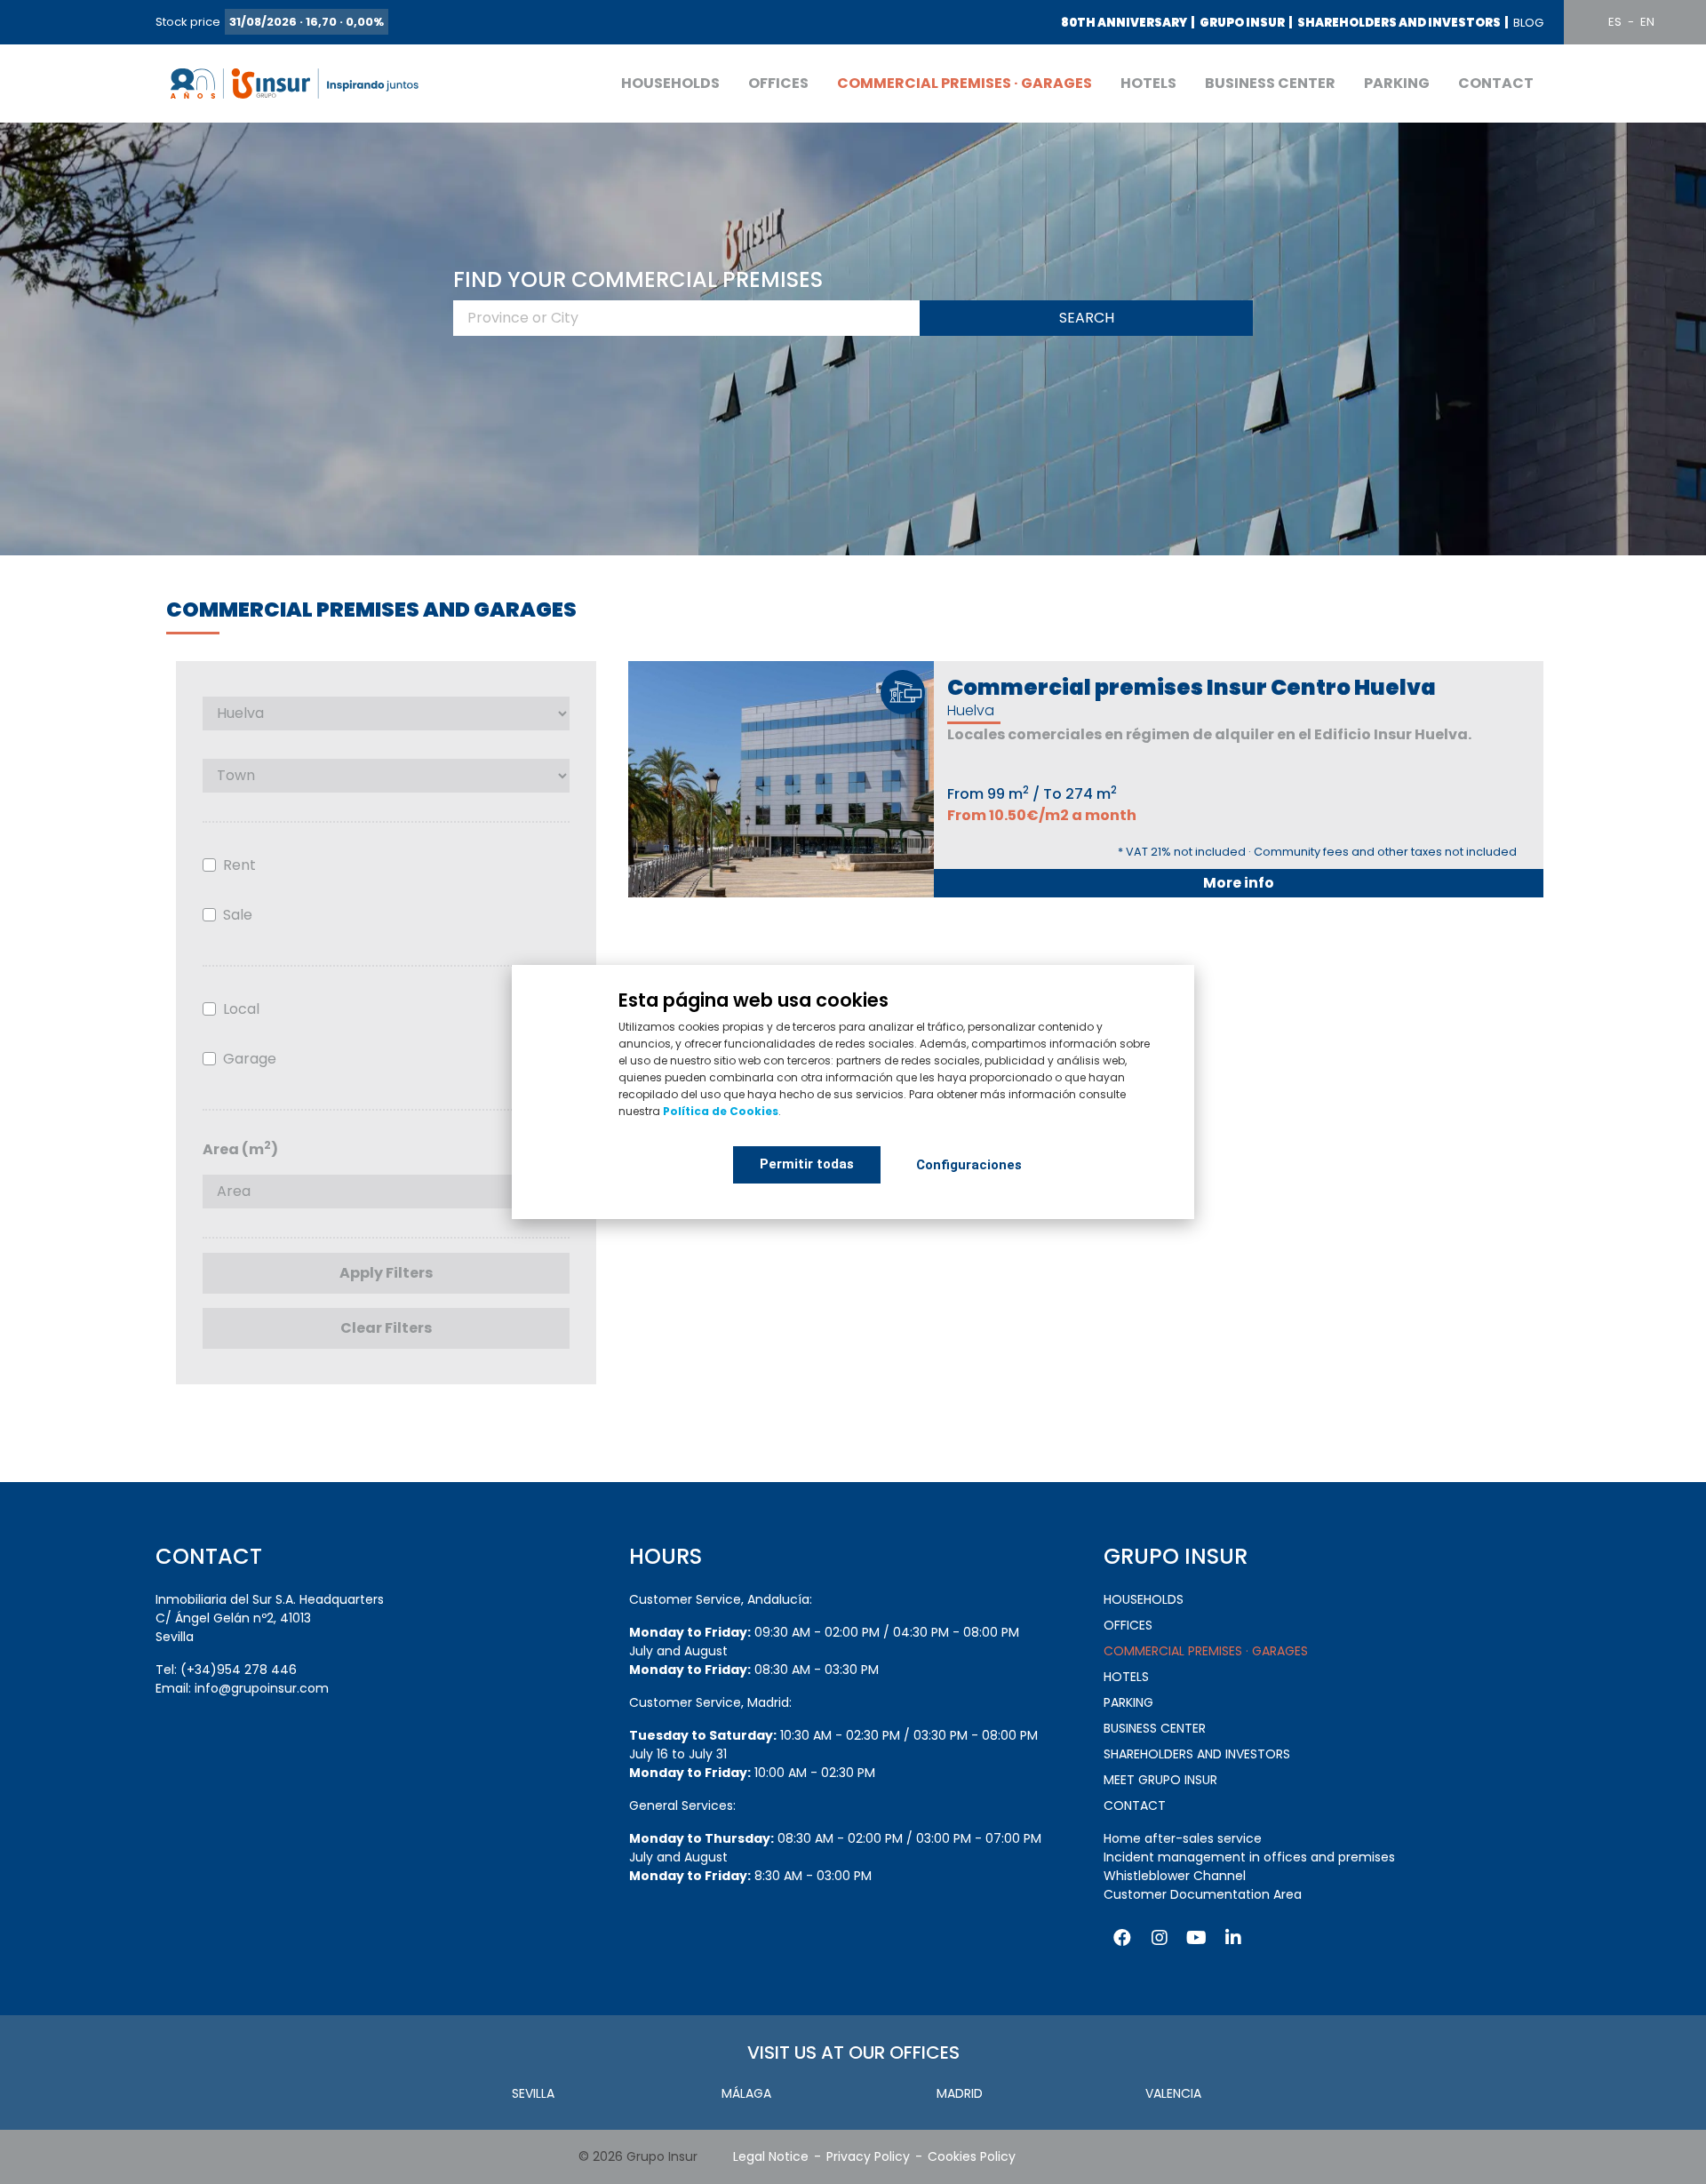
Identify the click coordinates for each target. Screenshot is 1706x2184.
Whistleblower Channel (1175, 1876)
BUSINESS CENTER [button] (1270, 83)
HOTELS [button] (1148, 83)
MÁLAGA (746, 2093)
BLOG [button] (1528, 23)
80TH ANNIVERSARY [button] (1124, 23)
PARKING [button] (1397, 83)
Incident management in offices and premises (1249, 1857)
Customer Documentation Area (1203, 1894)
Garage (250, 1059)
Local (241, 1009)
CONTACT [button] (1496, 83)
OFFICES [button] (778, 83)
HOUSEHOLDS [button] (670, 83)
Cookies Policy (972, 2156)
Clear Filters (386, 1328)
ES (1615, 22)
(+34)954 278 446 (239, 1670)
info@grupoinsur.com (262, 1688)
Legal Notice (771, 2156)
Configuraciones (969, 1165)
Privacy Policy (868, 2156)
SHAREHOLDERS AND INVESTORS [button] (1399, 23)
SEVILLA (533, 2093)
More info (1239, 883)
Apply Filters (386, 1273)
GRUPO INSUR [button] (1242, 23)
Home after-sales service (1183, 1838)
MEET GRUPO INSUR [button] (1160, 1780)
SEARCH (1087, 318)
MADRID (960, 2093)
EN (1647, 22)
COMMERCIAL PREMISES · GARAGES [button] (965, 83)
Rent (239, 865)
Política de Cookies (721, 1111)
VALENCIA (1173, 2093)
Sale (238, 915)
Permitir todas (807, 1164)
